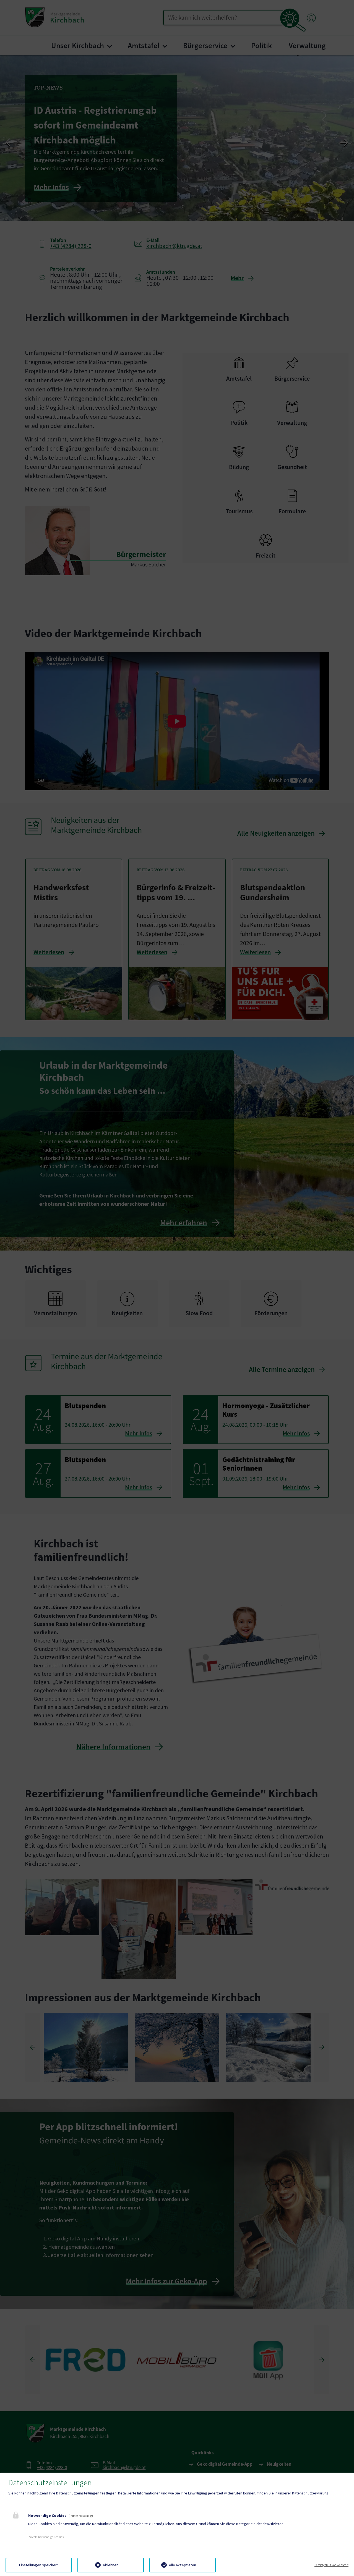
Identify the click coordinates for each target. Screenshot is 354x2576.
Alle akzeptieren (183, 2565)
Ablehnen (111, 2565)
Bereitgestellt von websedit (331, 2565)
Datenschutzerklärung (310, 2493)
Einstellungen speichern (39, 2565)
